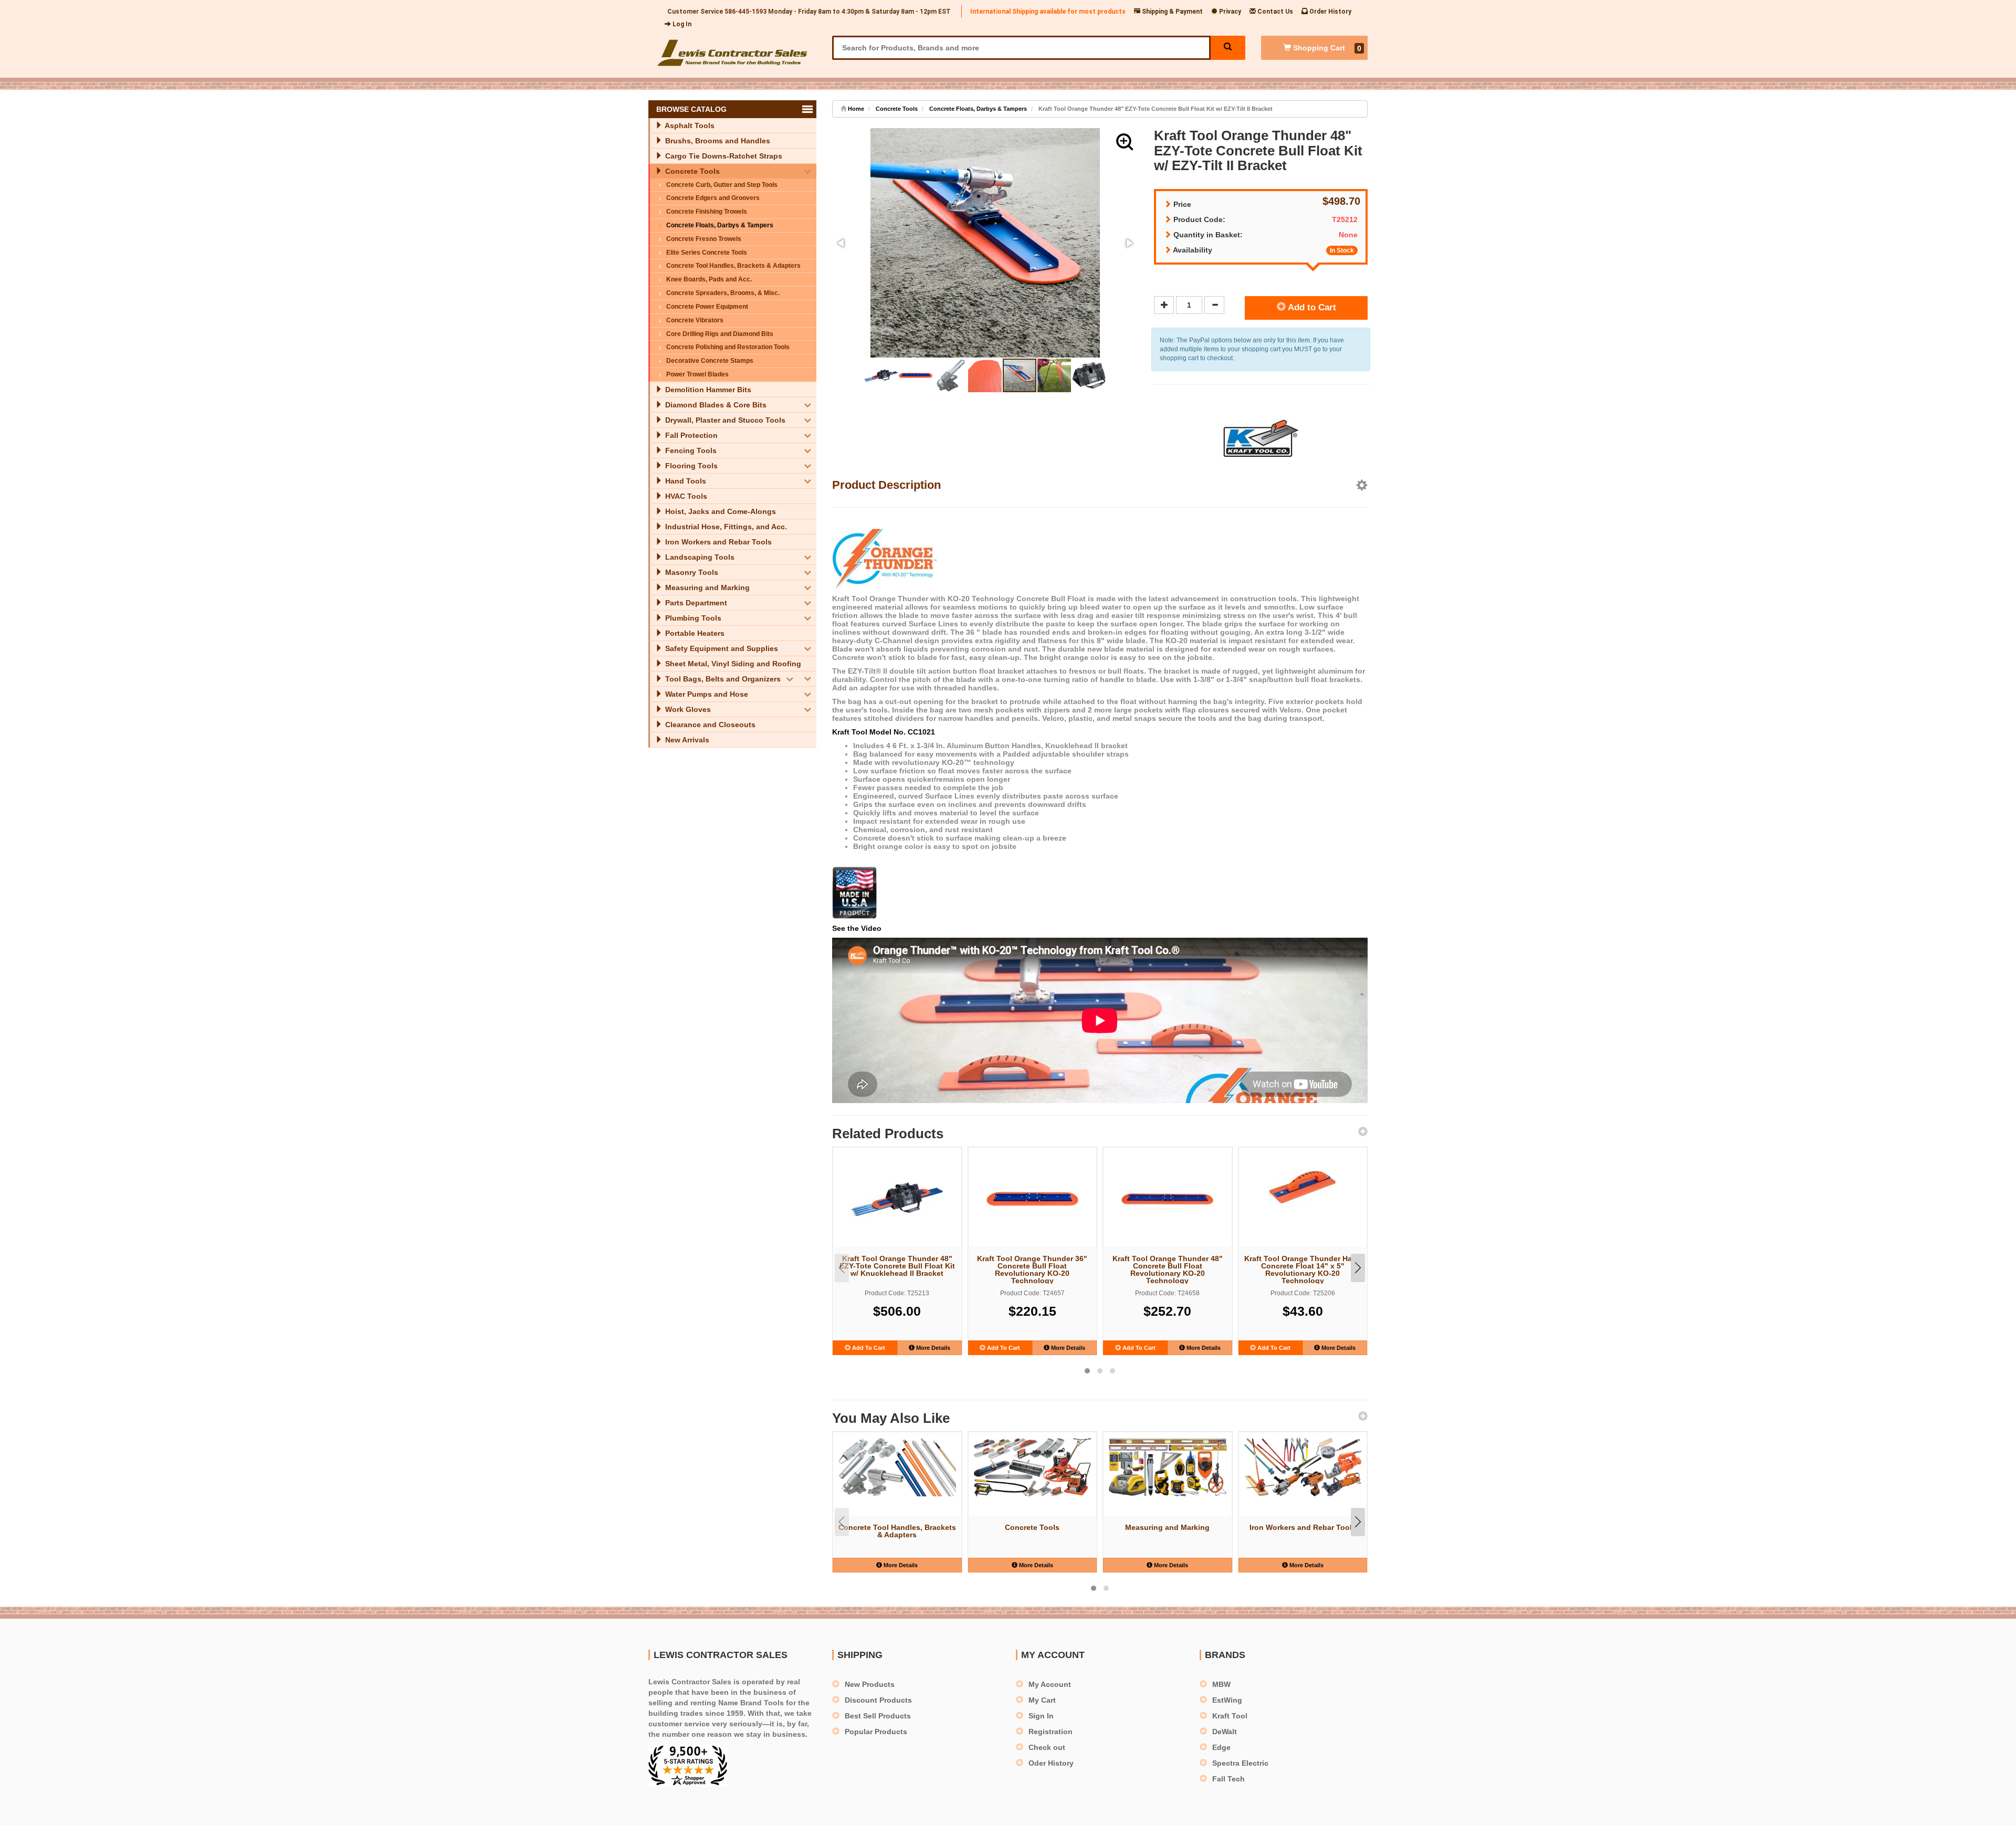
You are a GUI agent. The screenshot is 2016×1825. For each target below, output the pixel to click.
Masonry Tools (691, 572)
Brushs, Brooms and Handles (717, 141)
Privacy (1229, 12)
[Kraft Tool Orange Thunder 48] (897, 1199)
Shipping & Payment (1172, 12)
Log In (681, 24)
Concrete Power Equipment (707, 307)
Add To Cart (868, 1348)
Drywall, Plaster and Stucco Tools (724, 420)
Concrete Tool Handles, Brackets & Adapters (733, 266)
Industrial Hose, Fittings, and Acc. (725, 527)
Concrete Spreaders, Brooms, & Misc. (723, 293)
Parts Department (695, 603)
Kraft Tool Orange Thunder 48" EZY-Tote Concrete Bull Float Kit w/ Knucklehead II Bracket (897, 1266)
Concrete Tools (691, 171)
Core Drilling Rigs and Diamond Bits (720, 334)
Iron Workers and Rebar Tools (717, 542)
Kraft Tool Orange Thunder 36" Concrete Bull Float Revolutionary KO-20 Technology (1032, 1269)
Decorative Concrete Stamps (710, 361)
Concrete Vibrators (695, 320)
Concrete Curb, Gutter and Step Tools (722, 185)
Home (855, 109)
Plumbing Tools (692, 618)
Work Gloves (687, 709)
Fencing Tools (690, 450)
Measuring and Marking (706, 588)
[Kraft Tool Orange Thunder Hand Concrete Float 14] (1303, 1187)
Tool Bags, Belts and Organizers (722, 679)
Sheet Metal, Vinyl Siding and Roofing (732, 664)
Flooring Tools (690, 466)
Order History (1330, 12)
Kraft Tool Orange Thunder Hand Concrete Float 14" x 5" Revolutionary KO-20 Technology (1303, 1269)
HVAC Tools (685, 496)
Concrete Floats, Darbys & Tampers (720, 225)
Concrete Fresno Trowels (704, 239)
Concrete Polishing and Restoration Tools (728, 347)
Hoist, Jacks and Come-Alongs (720, 511)
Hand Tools (685, 481)
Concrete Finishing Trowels (707, 212)
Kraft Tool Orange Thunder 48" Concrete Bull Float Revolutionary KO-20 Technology (1168, 1269)
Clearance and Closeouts (709, 725)
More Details (932, 1348)
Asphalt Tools (689, 125)
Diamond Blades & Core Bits (715, 405)
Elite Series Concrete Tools (707, 253)
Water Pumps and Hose (706, 694)
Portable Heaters (694, 633)
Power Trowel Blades (697, 374)
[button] (1125, 142)
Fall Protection (690, 435)
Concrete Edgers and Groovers (713, 198)
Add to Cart (1311, 307)
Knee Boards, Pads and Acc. (709, 279)
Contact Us (1274, 12)
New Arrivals (686, 740)
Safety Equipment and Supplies (721, 648)
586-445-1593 (745, 12)
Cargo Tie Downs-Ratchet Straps (723, 156)
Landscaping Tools (699, 557)
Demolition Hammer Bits (707, 390)
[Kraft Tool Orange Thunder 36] (1033, 1199)
